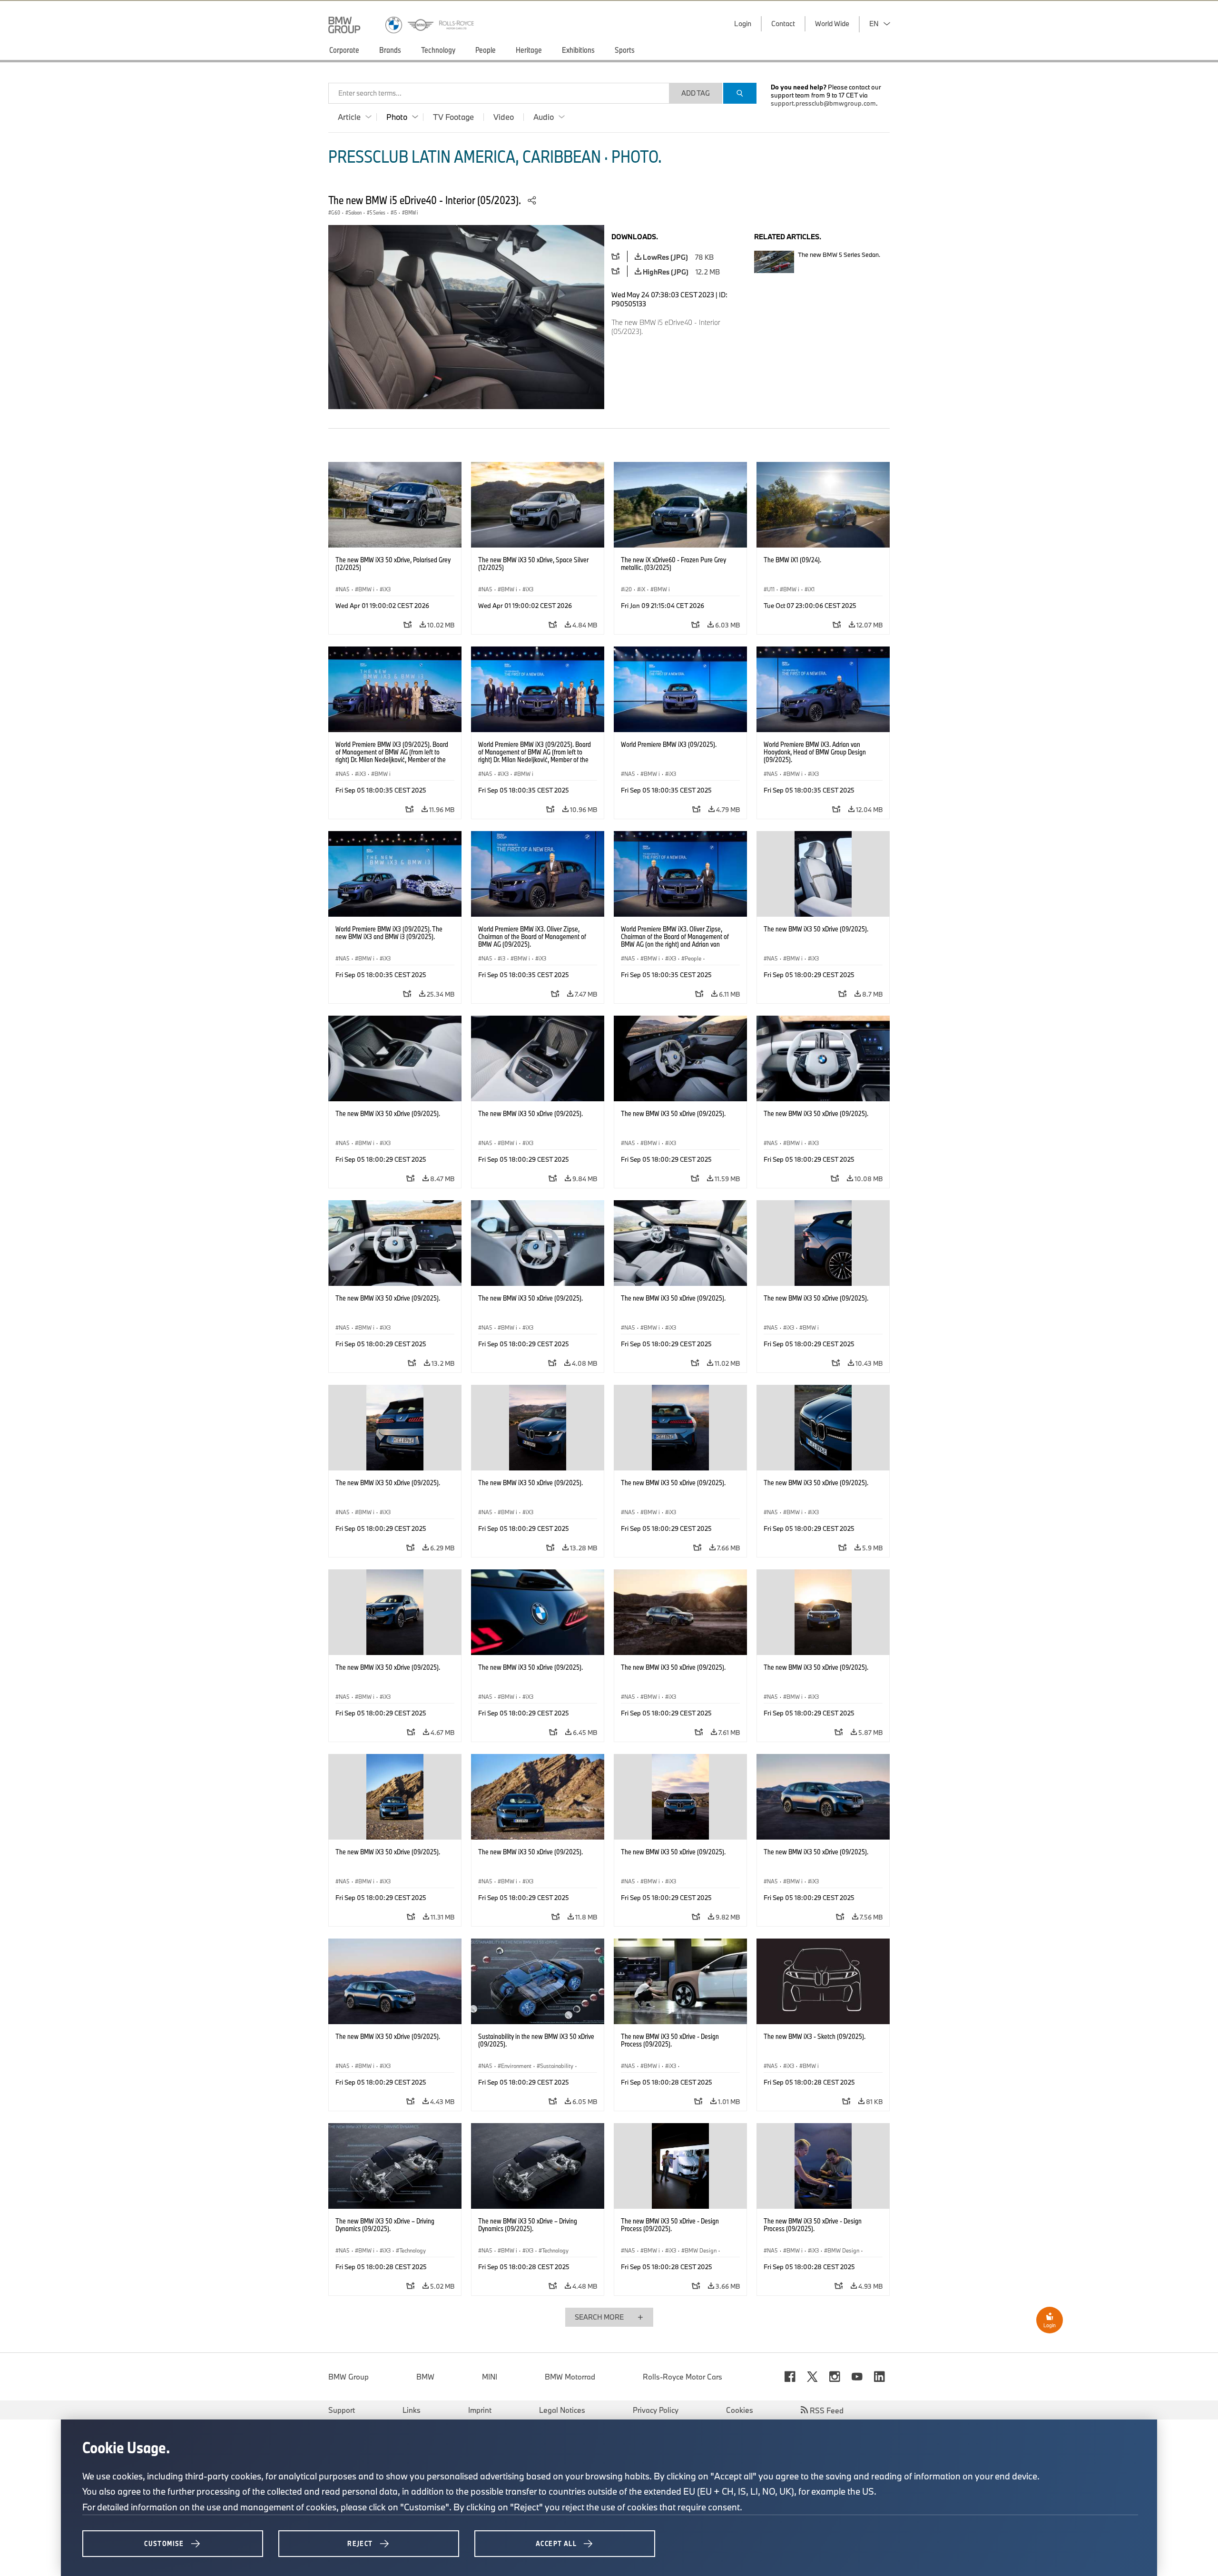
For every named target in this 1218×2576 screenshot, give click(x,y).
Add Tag (696, 93)
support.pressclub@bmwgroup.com (823, 103)
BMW (425, 2377)
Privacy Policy (656, 2410)
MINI (490, 2377)
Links (412, 2410)
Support (342, 2410)
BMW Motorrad (570, 2377)
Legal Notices (562, 2410)
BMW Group (349, 2377)
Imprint (480, 2410)
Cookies (740, 2410)
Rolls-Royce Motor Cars (683, 2377)
